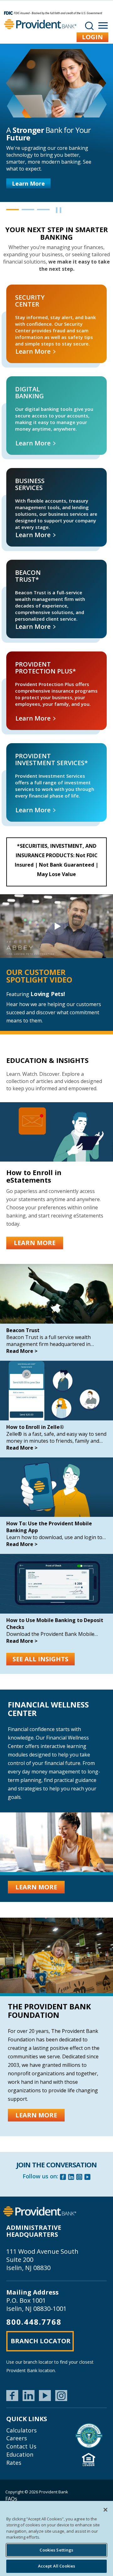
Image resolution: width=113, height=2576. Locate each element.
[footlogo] (40, 2211)
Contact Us (21, 2446)
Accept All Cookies (56, 2566)
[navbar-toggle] (103, 26)
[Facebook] (63, 2178)
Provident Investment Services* (20, 747)
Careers (17, 2438)
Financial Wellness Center (48, 1709)
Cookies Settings (56, 2550)
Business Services (12, 471)
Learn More (28, 183)
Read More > (22, 1351)
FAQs (11, 2499)
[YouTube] (45, 2396)
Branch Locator (41, 2341)
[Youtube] (88, 2178)
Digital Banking (12, 380)
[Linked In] (71, 2178)
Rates (14, 2463)
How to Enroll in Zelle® (35, 1427)
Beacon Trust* (11, 563)
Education (20, 2454)
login (92, 37)
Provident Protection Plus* (16, 655)
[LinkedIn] (29, 2396)
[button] (13, 210)
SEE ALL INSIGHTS (40, 1659)
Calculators (22, 2430)
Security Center (11, 288)
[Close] (105, 2510)
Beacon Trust (23, 1330)
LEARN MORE (35, 1243)
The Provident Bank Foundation (49, 2010)
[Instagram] (79, 2178)
